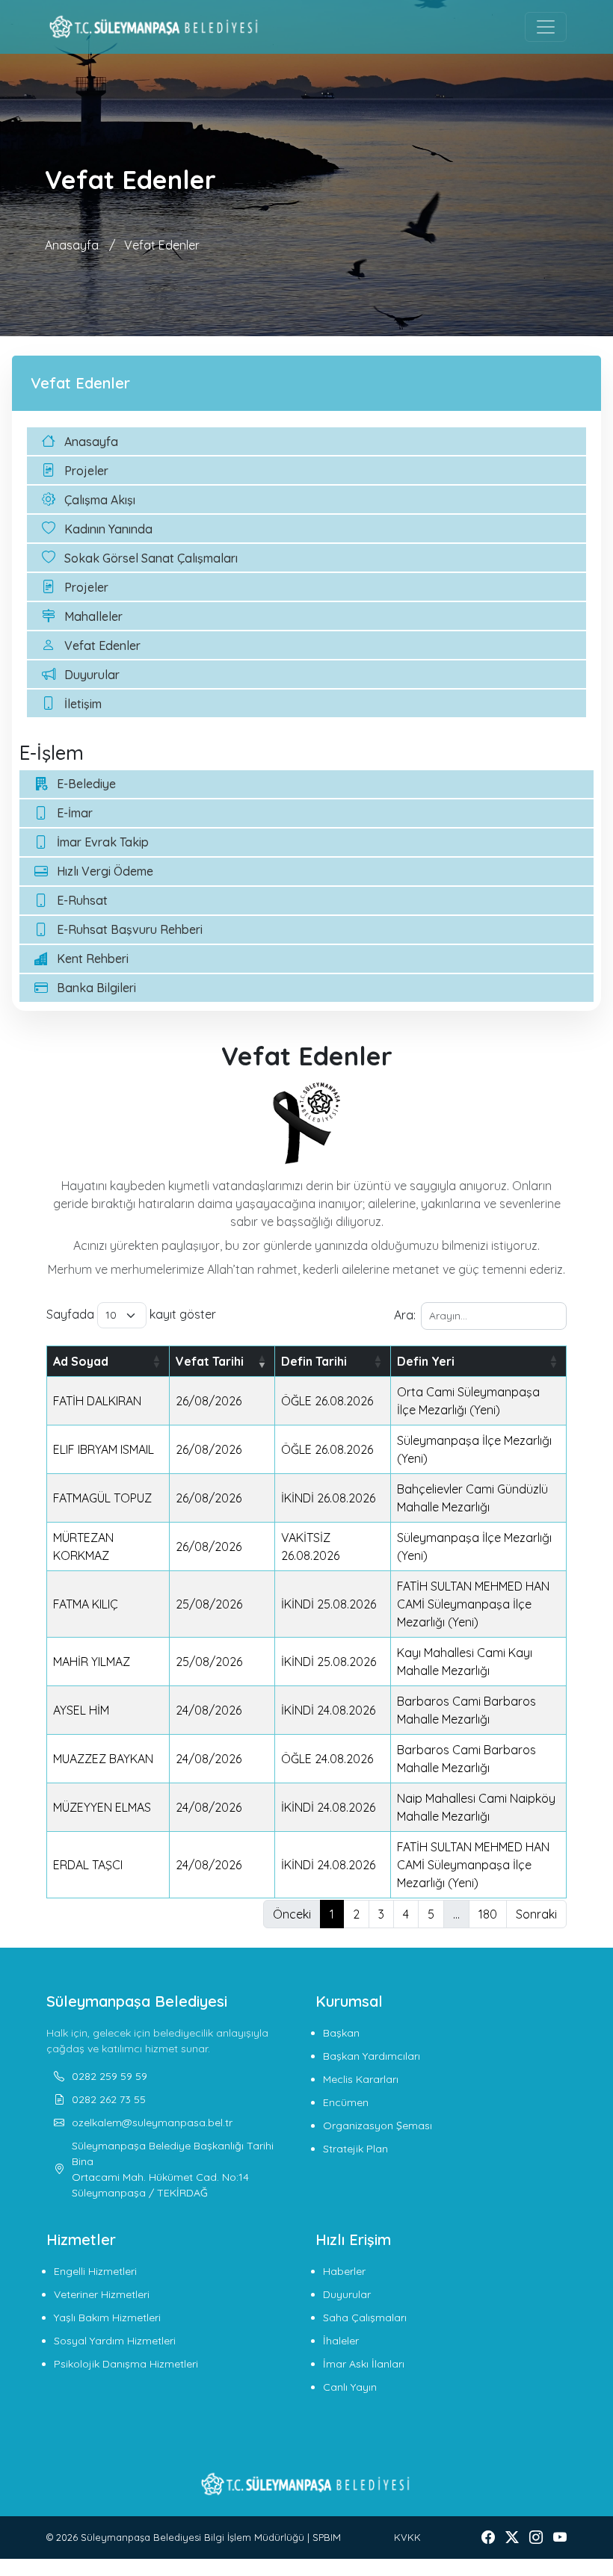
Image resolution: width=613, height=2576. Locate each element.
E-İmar (75, 813)
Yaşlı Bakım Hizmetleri (107, 2318)
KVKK (407, 2537)
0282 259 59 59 (110, 2076)
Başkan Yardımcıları (372, 2056)
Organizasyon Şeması (378, 2125)
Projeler (86, 471)
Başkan (341, 2033)
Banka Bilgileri (96, 988)
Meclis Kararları (361, 2079)
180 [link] (488, 1914)
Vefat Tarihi (210, 1361)
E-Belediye (86, 784)
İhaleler (341, 2341)
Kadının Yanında (108, 529)
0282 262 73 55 (109, 2099)
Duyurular (92, 675)
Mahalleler (93, 616)
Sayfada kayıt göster (131, 1314)
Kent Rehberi (93, 959)
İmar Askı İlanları (364, 2364)
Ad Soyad (81, 1361)
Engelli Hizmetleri (95, 2271)
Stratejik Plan (355, 2149)
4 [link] (406, 1914)
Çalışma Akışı (100, 500)
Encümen (346, 2102)
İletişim (83, 704)
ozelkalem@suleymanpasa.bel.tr (152, 2123)
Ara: (405, 1315)
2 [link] (356, 1914)
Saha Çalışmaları (365, 2318)
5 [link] (431, 1914)
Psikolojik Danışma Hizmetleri (126, 2364)
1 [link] (332, 1914)
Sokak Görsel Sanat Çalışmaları (151, 558)
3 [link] (381, 1914)
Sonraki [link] (536, 1914)
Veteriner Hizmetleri (102, 2294)
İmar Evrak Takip (103, 842)
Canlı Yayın (350, 2387)
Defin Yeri (426, 1361)
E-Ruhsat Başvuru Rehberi (130, 929)
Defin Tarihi (314, 1361)
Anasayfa (72, 245)
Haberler (344, 2271)
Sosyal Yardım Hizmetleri (115, 2341)
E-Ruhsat (82, 900)
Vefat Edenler (162, 245)
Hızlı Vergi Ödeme (105, 871)
